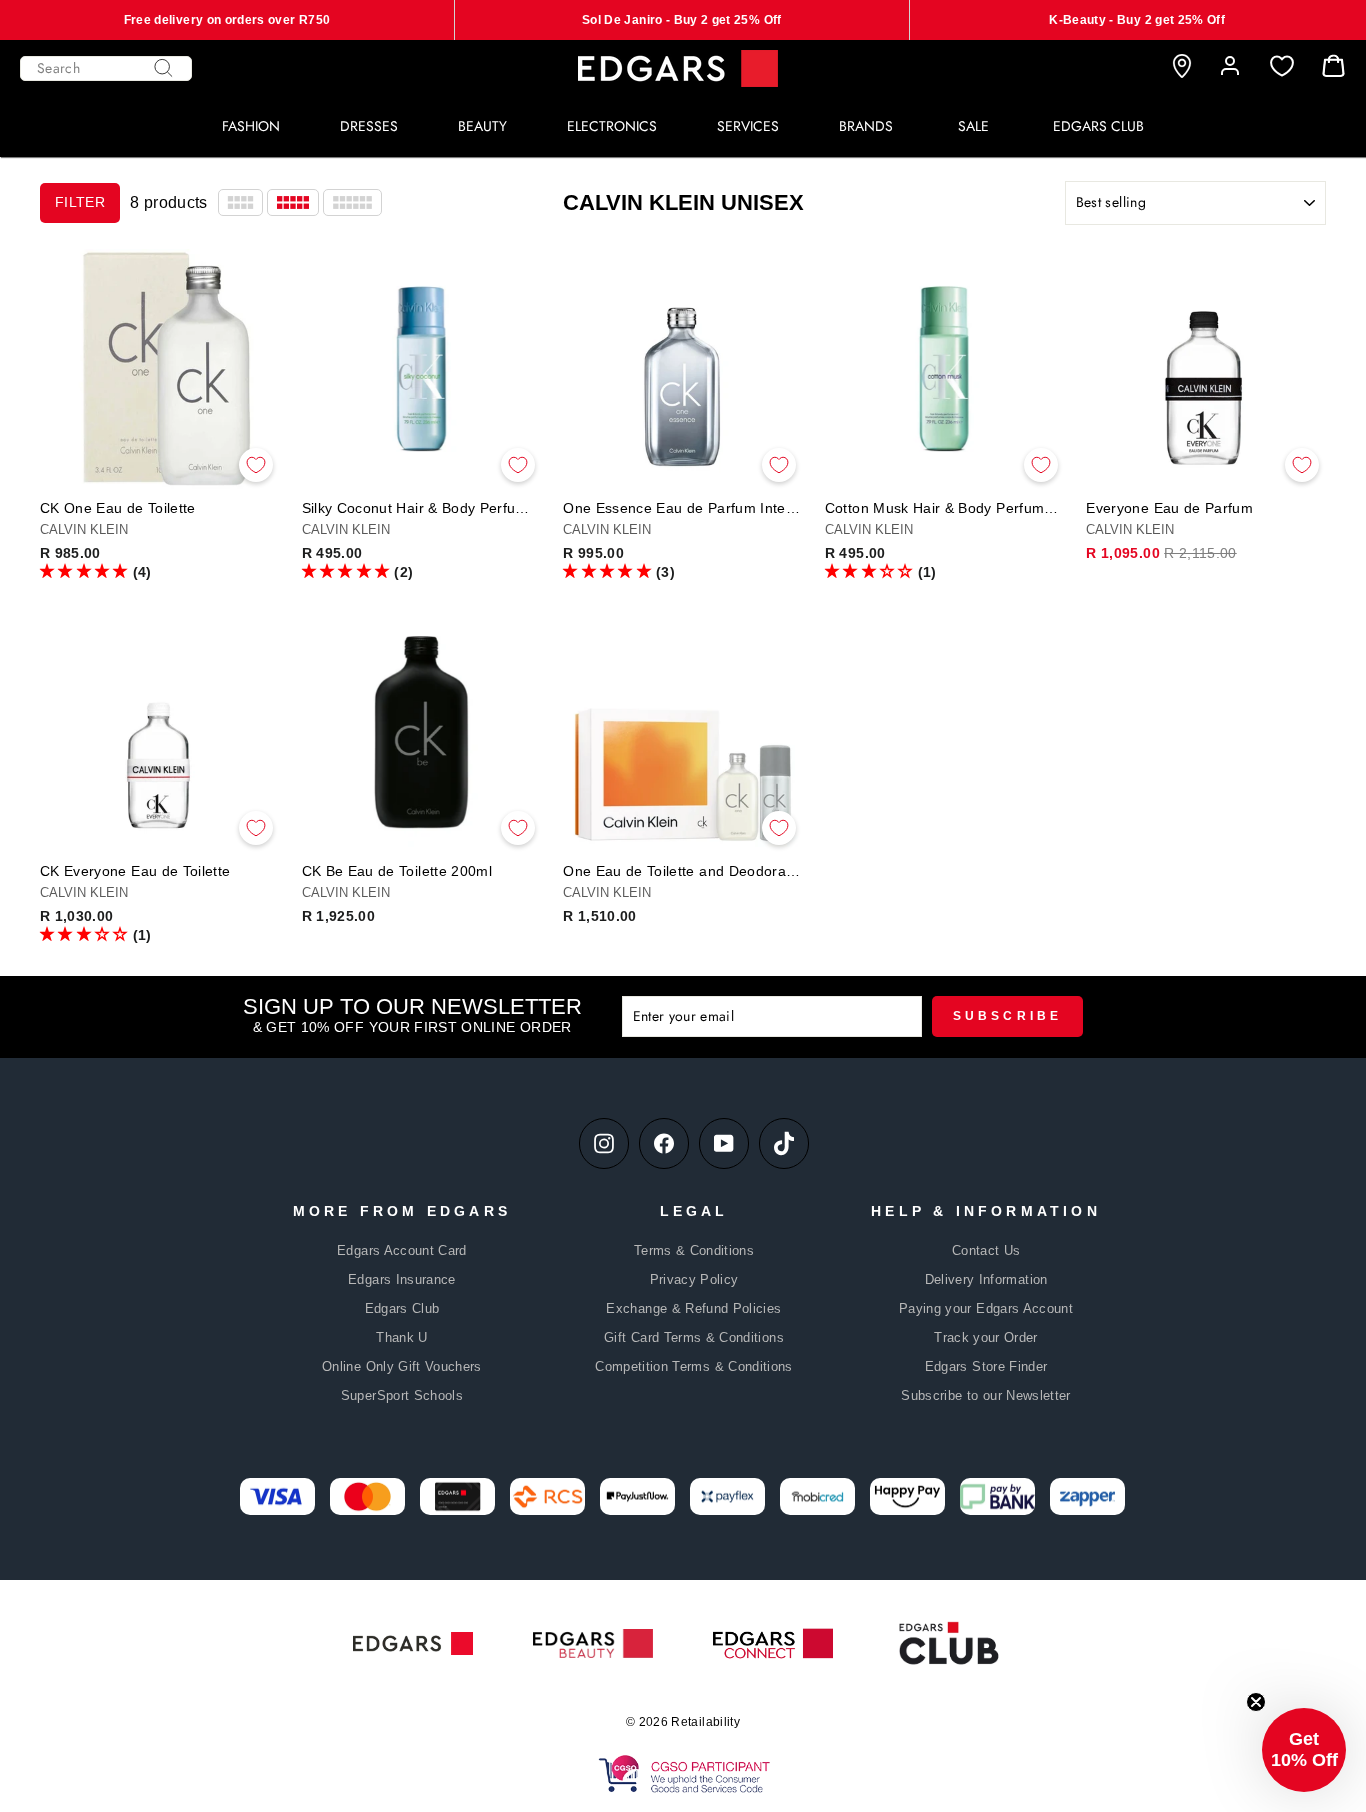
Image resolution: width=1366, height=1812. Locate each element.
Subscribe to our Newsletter (985, 1395)
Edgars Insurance (402, 1279)
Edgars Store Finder (986, 1366)
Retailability (705, 1722)
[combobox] (106, 68)
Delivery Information (986, 1279)
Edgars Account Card (402, 1250)
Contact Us (986, 1250)
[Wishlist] (1282, 66)
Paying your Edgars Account (986, 1308)
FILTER (80, 202)
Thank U (401, 1337)
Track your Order (986, 1337)
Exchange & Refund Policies (693, 1308)
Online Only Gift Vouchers (402, 1366)
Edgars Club (402, 1308)
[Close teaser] (1256, 1702)
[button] (84, 571)
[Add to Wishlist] (256, 465)
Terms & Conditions (694, 1250)
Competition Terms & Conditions (694, 1366)
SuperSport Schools (402, 1395)
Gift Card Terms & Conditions (694, 1337)
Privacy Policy (694, 1279)
